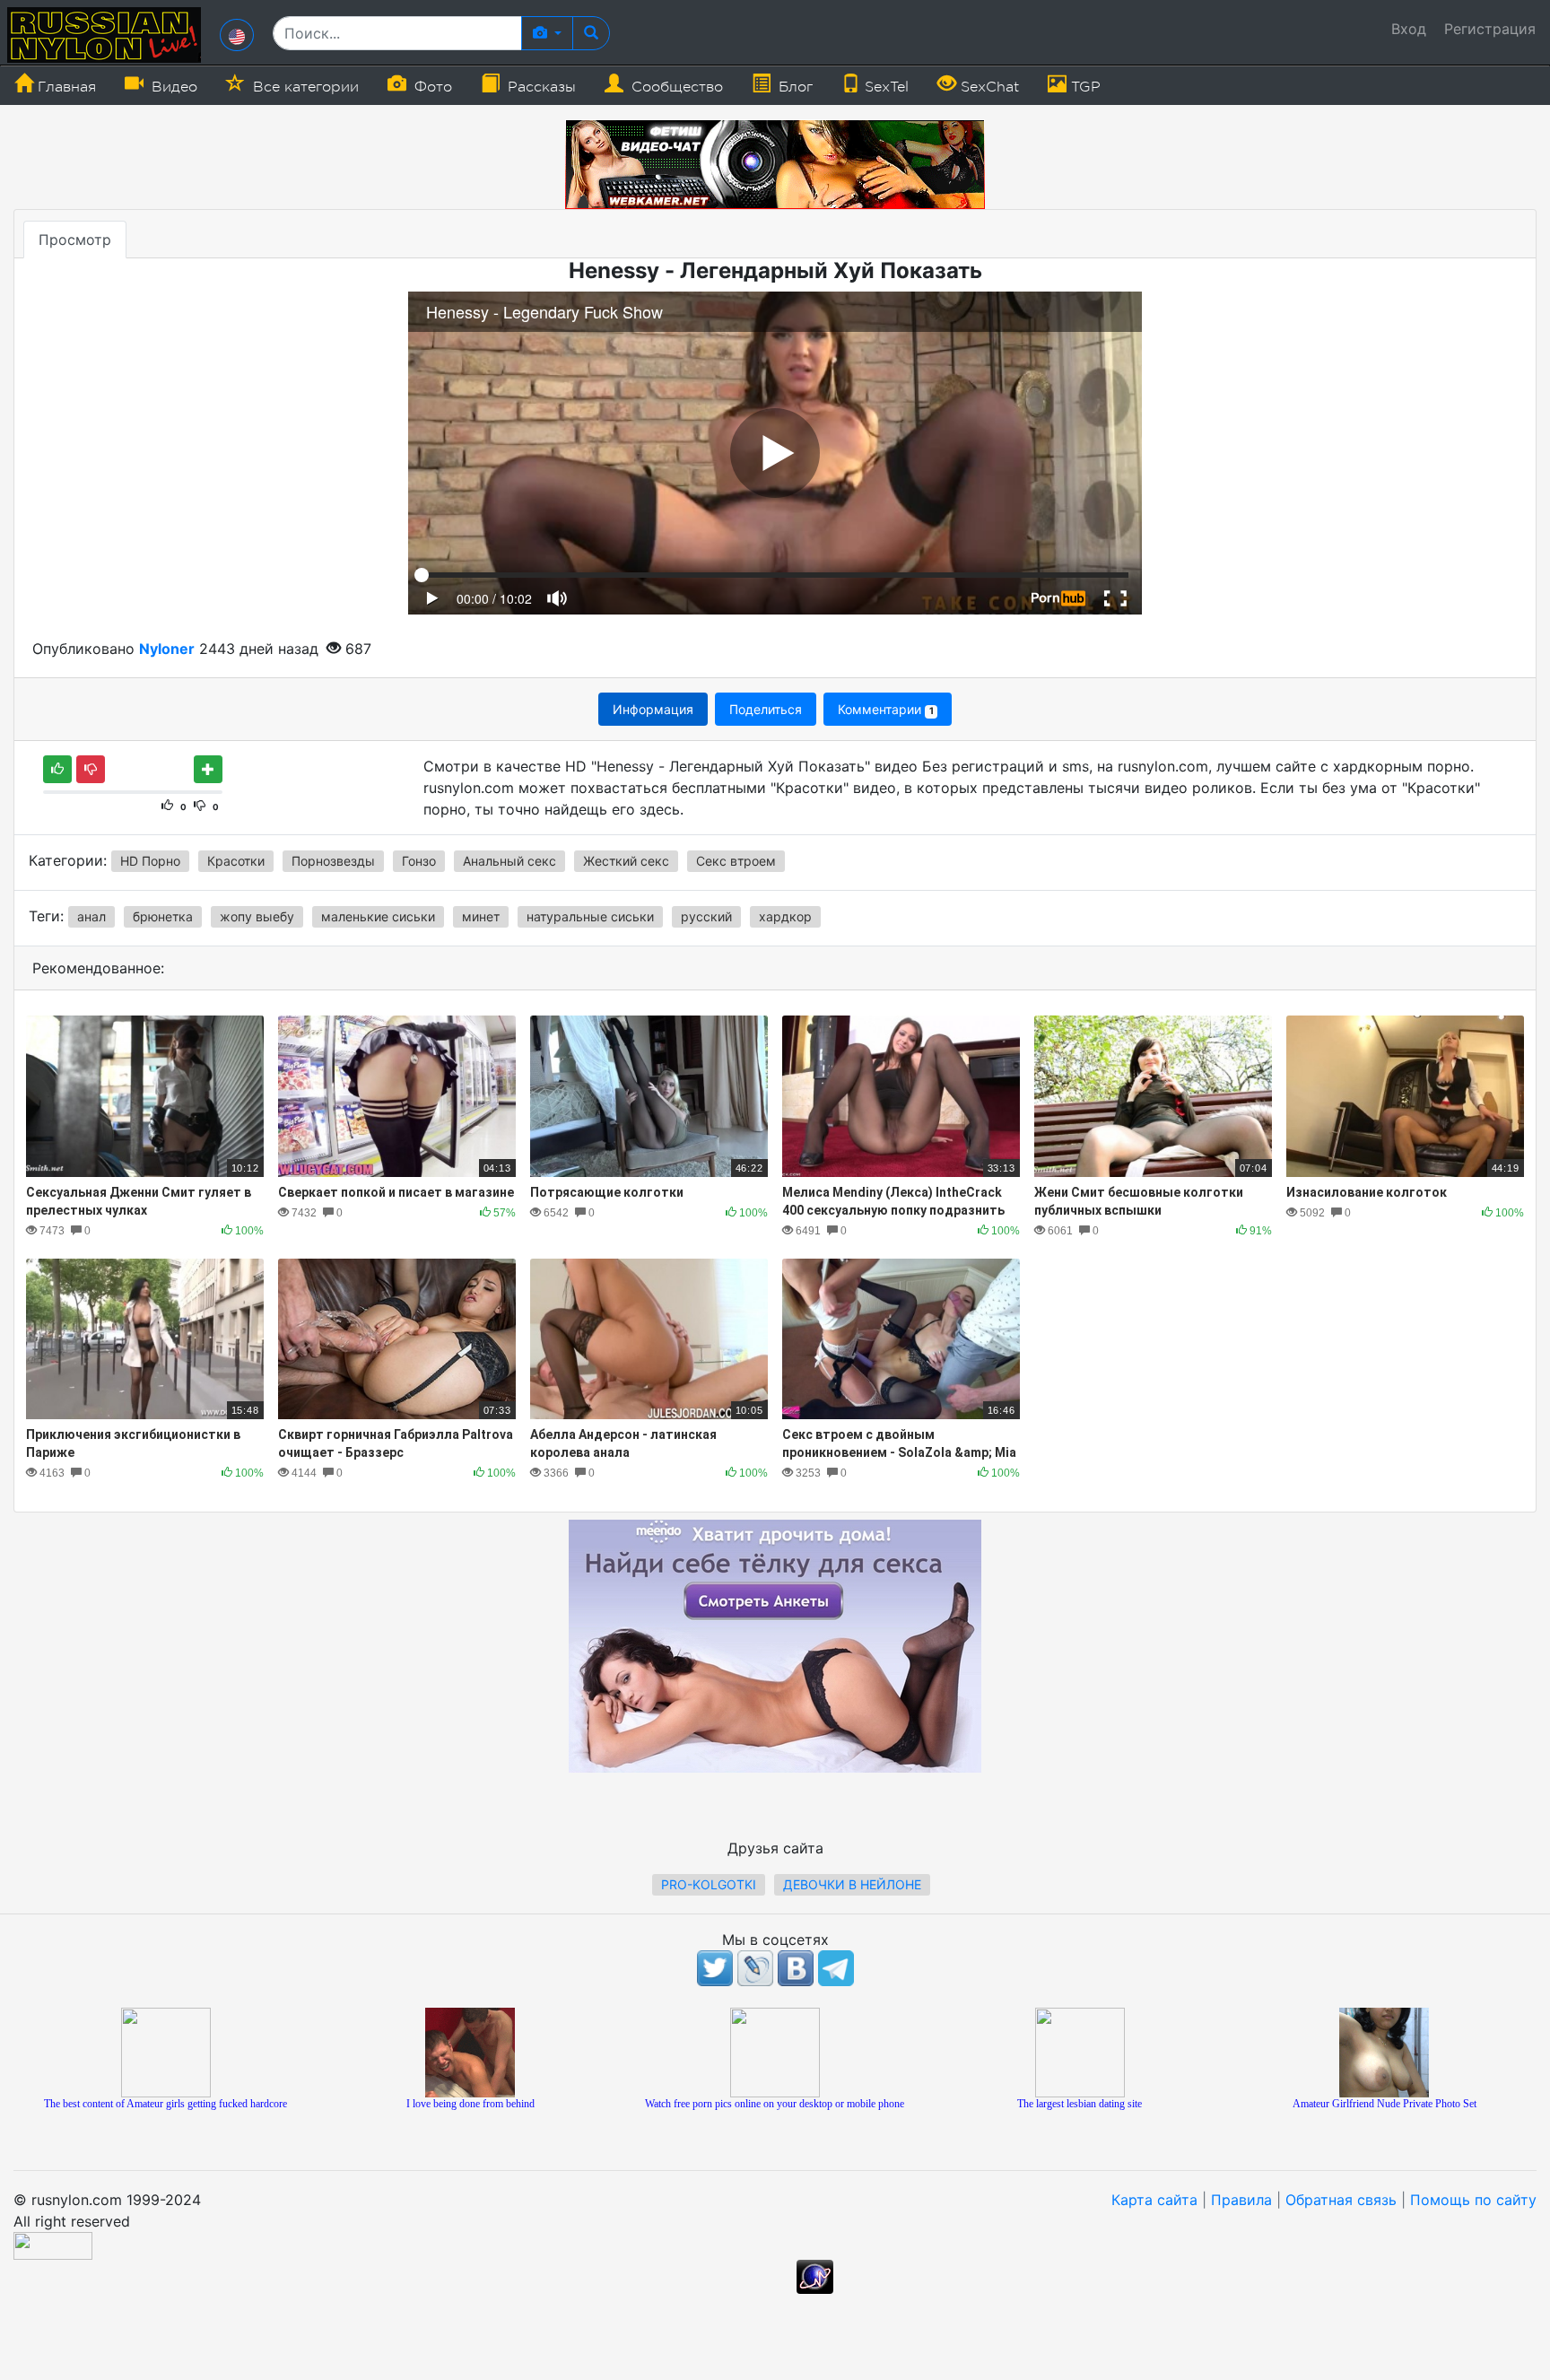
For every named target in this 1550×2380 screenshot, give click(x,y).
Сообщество (675, 87)
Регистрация (1490, 29)
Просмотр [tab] (75, 240)
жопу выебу (257, 916)
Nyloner (167, 649)
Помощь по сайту (1473, 2200)
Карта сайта (1154, 2200)
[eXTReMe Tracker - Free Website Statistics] (815, 2276)
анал (91, 916)
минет (481, 916)
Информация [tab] (653, 709)
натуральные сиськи (590, 916)
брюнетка (163, 916)
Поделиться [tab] (766, 709)
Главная (65, 87)
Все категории (304, 87)
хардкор (785, 916)
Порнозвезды (333, 861)
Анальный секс (509, 861)
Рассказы (540, 87)
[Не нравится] (91, 769)
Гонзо (419, 861)
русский (706, 916)
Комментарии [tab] (885, 709)
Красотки (236, 861)
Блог (793, 87)
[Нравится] (57, 769)
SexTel (884, 87)
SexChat (988, 87)
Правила (1241, 2200)
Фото (431, 87)
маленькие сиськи (378, 916)
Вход (1409, 29)
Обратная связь (1341, 2200)
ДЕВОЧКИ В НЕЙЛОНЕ (852, 1884)
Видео (172, 87)
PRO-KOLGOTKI (709, 1884)
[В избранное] (208, 769)
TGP (1084, 87)
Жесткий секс (626, 861)
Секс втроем (736, 861)
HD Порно (150, 861)
